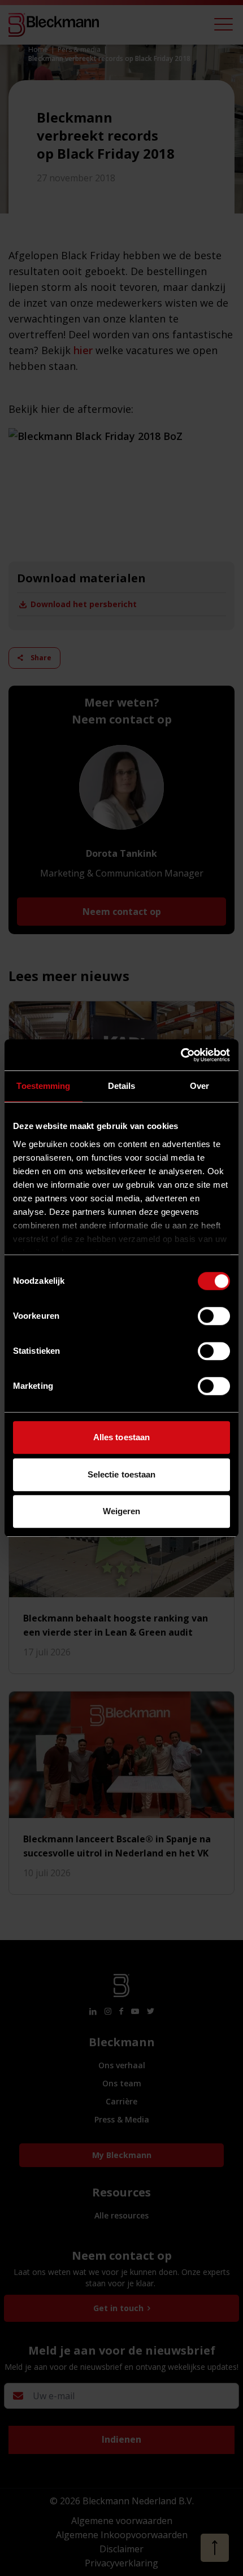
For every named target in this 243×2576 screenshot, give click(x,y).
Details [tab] (122, 1086)
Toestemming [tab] (43, 1086)
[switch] (214, 1316)
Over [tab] (199, 1086)
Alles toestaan (121, 1437)
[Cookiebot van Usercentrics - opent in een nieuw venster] (181, 1055)
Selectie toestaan (122, 1474)
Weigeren (122, 1511)
